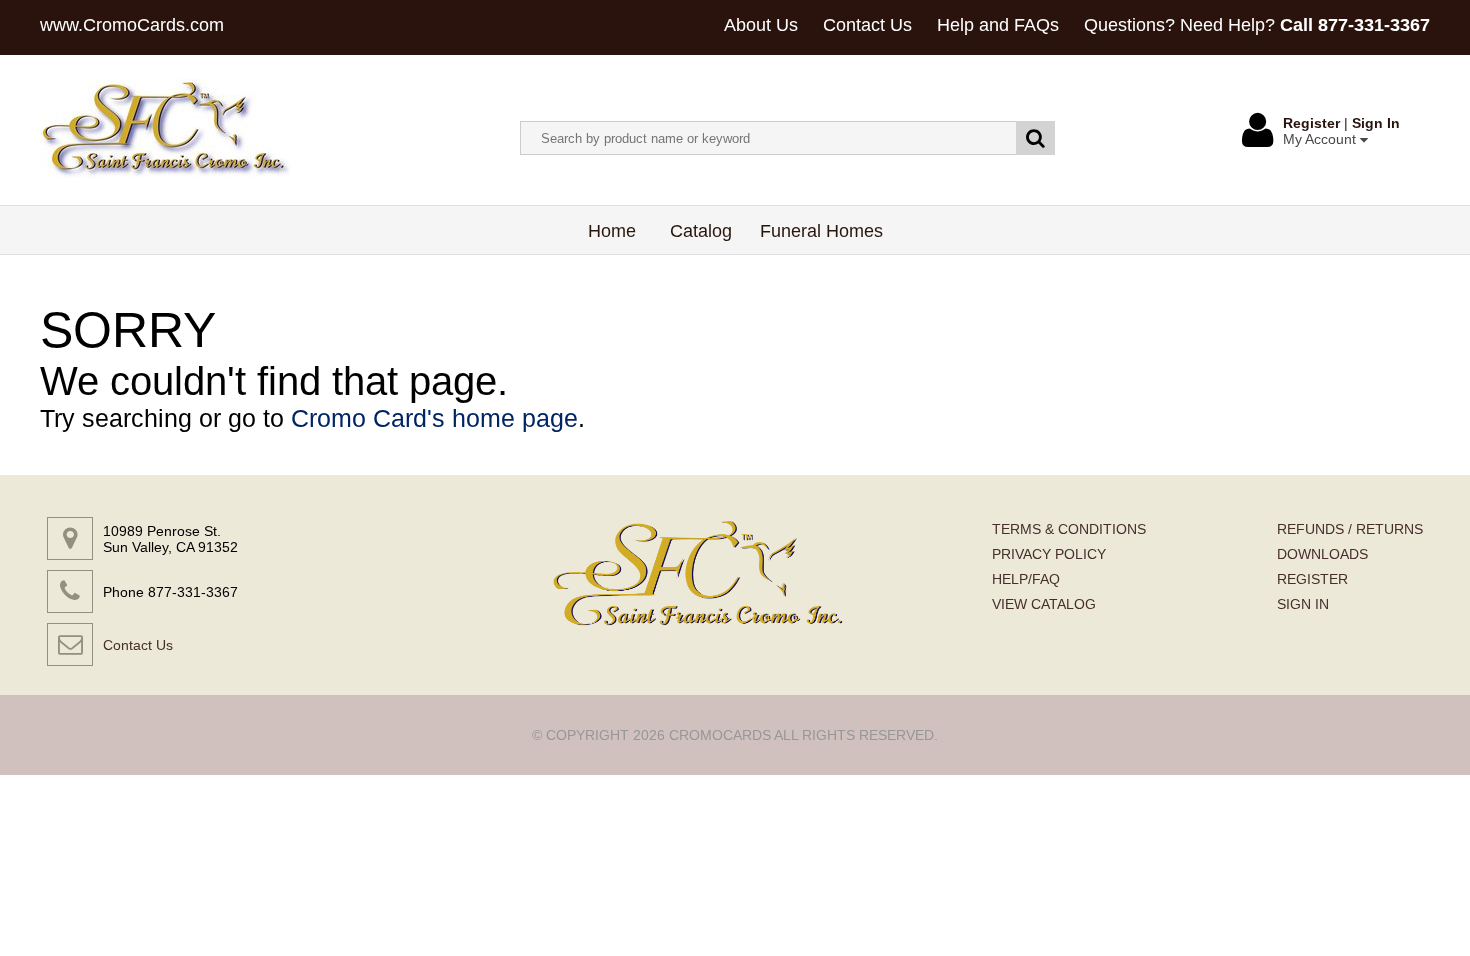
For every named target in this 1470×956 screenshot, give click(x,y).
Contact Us (867, 25)
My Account (1321, 139)
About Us (761, 25)
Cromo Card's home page (434, 418)
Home (612, 231)
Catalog (701, 231)
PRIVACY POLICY (1049, 554)
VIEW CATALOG (1044, 604)
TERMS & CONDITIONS (1069, 529)
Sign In (1376, 123)
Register (1311, 123)
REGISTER (1312, 579)
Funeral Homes (821, 231)
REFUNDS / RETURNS (1350, 529)
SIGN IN (1303, 604)
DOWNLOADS (1322, 554)
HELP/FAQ (1026, 579)
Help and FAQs (998, 25)
